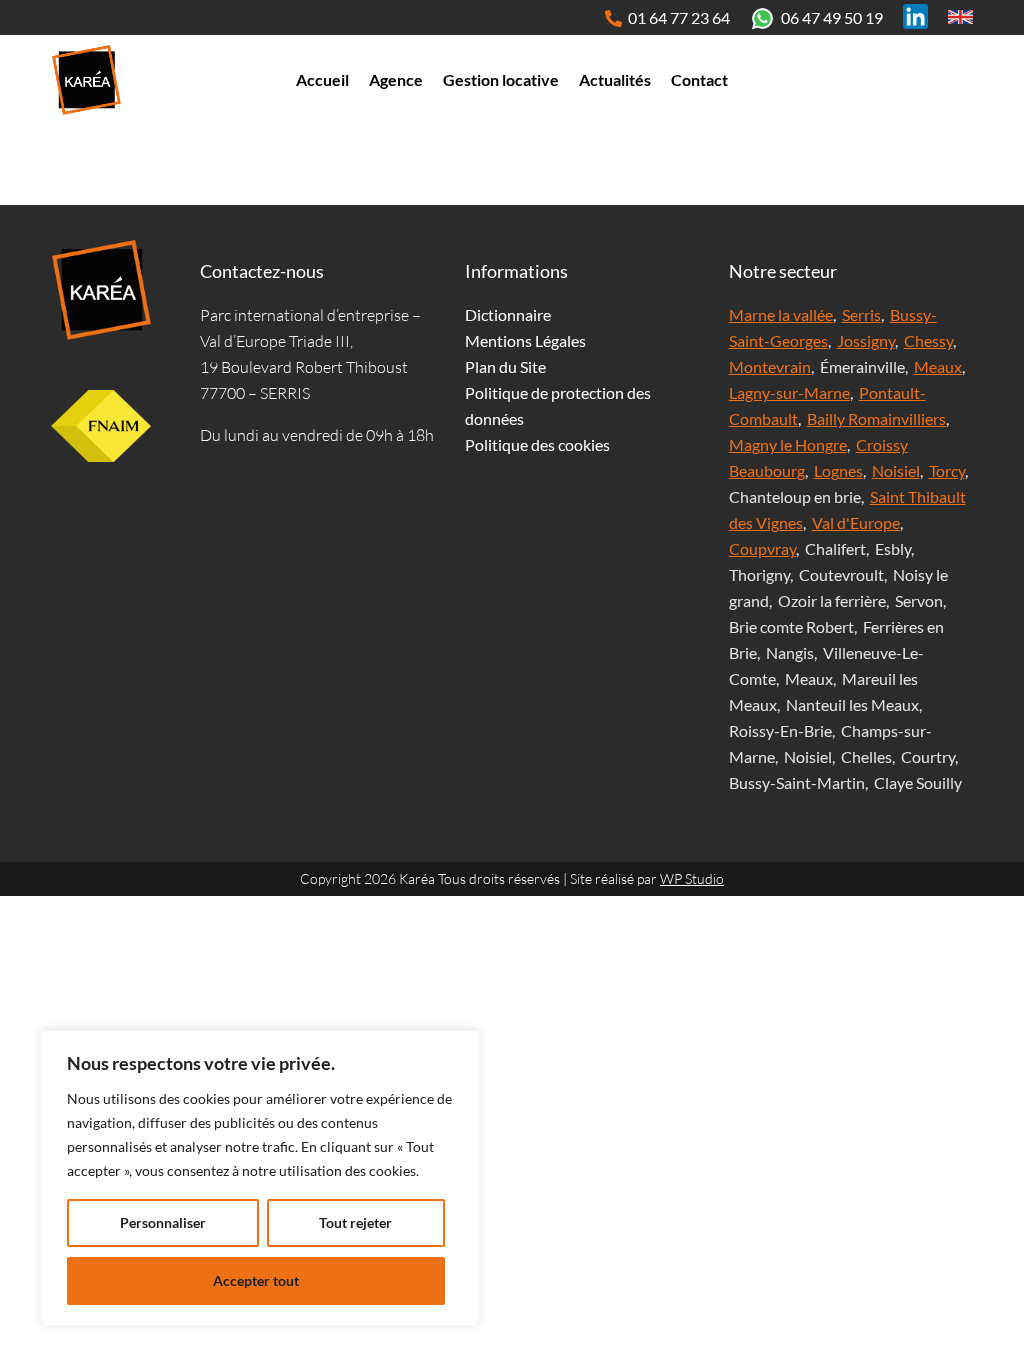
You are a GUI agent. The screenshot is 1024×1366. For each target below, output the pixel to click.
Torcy (947, 470)
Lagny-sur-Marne (789, 392)
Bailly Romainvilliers (876, 418)
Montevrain (770, 366)
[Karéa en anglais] (960, 16)
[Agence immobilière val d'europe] (86, 80)
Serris (861, 314)
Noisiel (896, 470)
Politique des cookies (537, 444)
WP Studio (692, 878)
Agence (396, 79)
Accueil (322, 79)
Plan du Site (505, 366)
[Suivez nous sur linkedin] (915, 16)
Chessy (928, 340)
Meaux (938, 366)
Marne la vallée (781, 314)
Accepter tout (256, 1280)
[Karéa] (101, 290)
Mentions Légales (525, 340)
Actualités (615, 79)
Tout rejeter (355, 1222)
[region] (260, 1178)
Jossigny (866, 340)
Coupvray (762, 548)
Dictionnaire (508, 314)
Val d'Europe (856, 522)
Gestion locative (501, 79)
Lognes (838, 470)
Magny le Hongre (788, 444)
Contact (699, 79)
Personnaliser (163, 1222)
